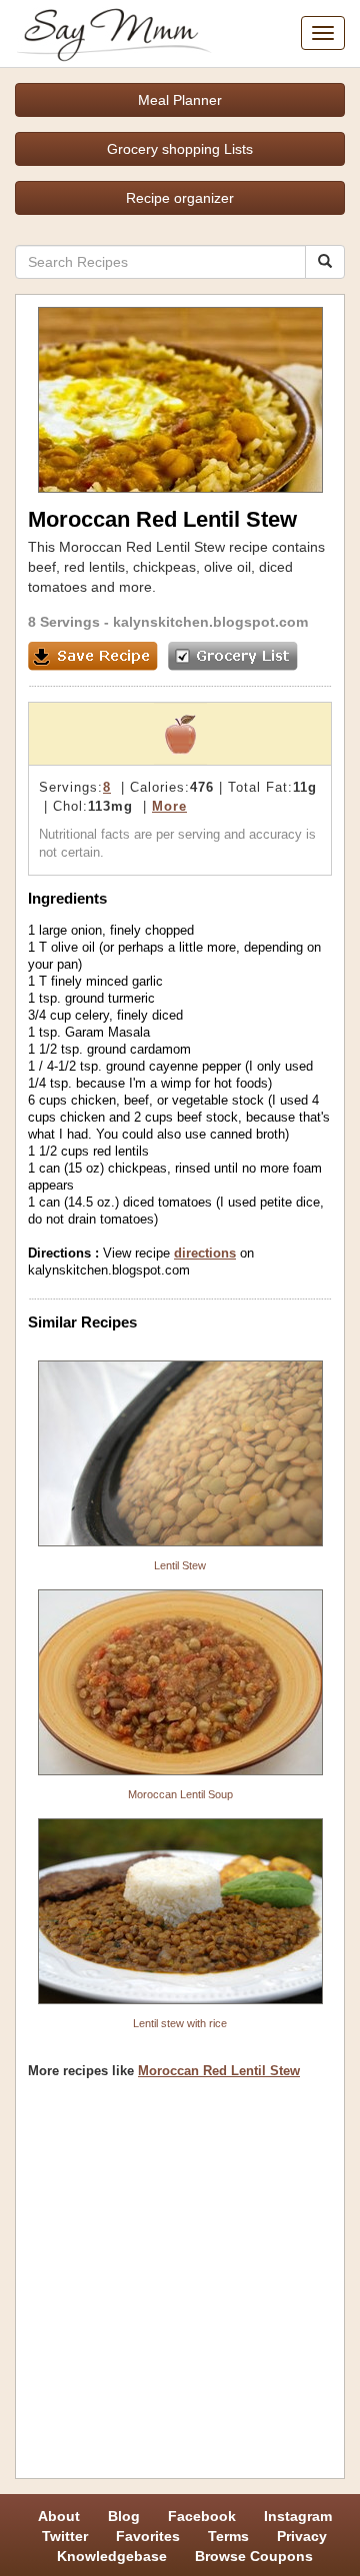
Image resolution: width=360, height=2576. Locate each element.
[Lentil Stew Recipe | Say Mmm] (180, 1453)
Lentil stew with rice (180, 2023)
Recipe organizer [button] (180, 198)
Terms (228, 2536)
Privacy (302, 2536)
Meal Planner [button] (180, 100)
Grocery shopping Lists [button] (180, 149)
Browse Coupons (254, 2556)
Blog (124, 2516)
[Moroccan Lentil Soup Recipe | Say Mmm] (180, 1682)
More (169, 806)
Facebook (202, 2516)
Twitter (65, 2536)
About (59, 2516)
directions (205, 1253)
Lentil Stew (180, 1565)
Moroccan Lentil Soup (180, 1794)
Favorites (148, 2536)
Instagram (298, 2516)
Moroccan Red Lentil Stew (219, 2071)
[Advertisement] (180, 2286)
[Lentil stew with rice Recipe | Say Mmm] (180, 1911)
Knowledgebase (112, 2556)
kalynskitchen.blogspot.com (210, 622)
